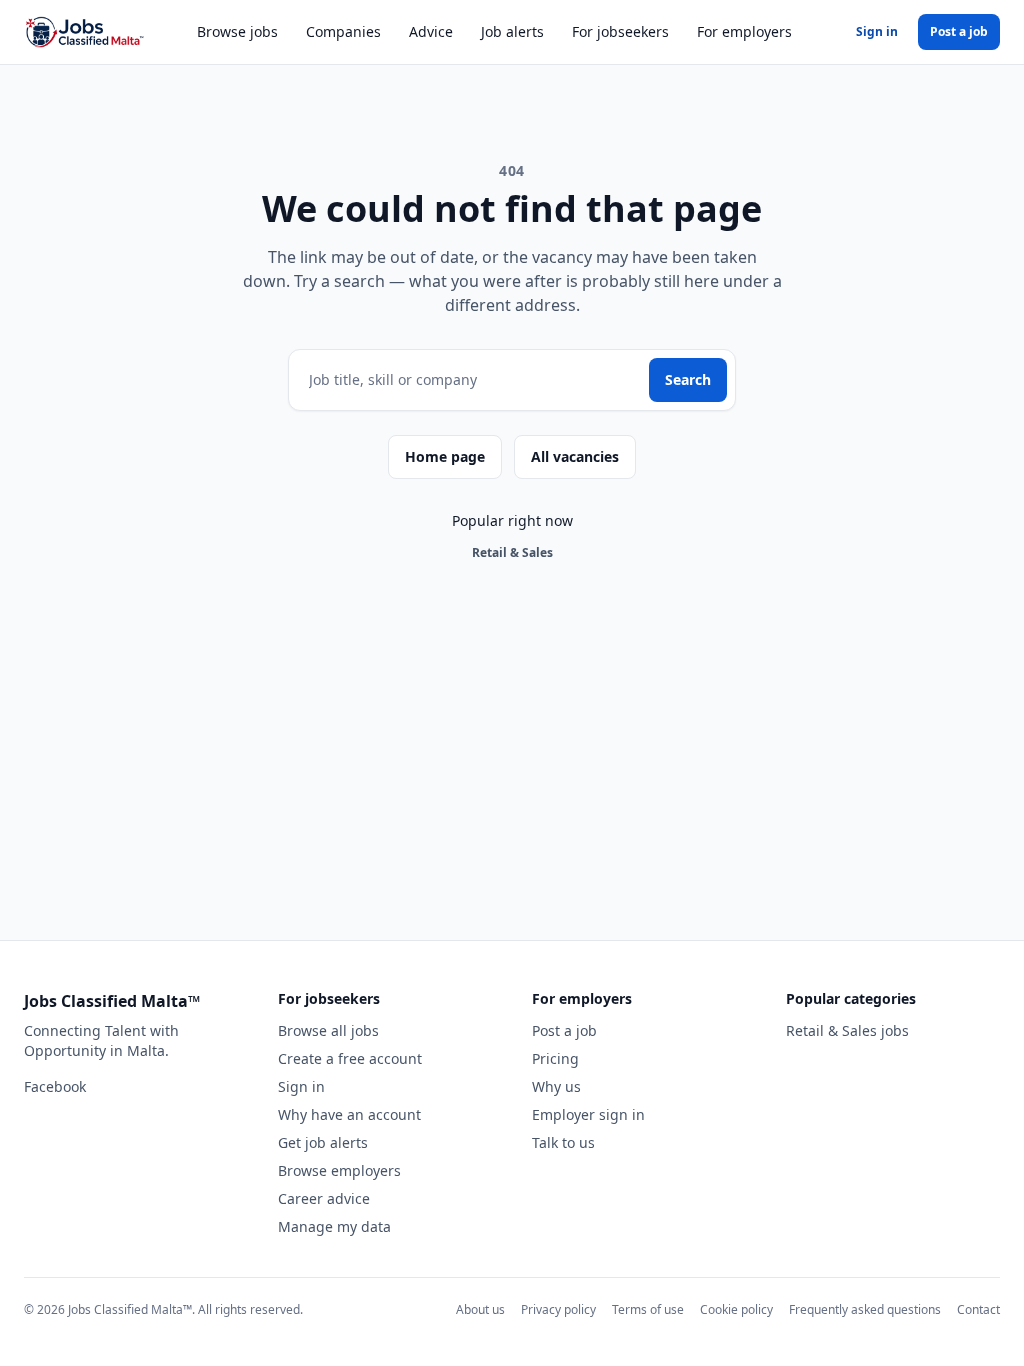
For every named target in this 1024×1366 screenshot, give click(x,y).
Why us (556, 1086)
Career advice (324, 1198)
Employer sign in (588, 1114)
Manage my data (334, 1226)
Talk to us (563, 1142)
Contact (978, 1309)
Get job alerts (323, 1142)
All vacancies (575, 456)
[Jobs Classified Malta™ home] (84, 32)
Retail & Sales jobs (847, 1030)
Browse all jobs (328, 1030)
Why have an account (349, 1114)
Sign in (877, 31)
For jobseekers (620, 31)
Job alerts (512, 31)
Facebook (55, 1086)
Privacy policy (558, 1309)
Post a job (959, 31)
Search (688, 379)
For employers (744, 31)
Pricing (555, 1058)
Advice (431, 31)
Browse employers (339, 1170)
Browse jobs (237, 31)
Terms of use (648, 1309)
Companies (343, 31)
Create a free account (350, 1058)
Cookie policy (736, 1309)
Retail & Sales (512, 552)
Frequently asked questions (865, 1309)
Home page (445, 456)
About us (480, 1309)
